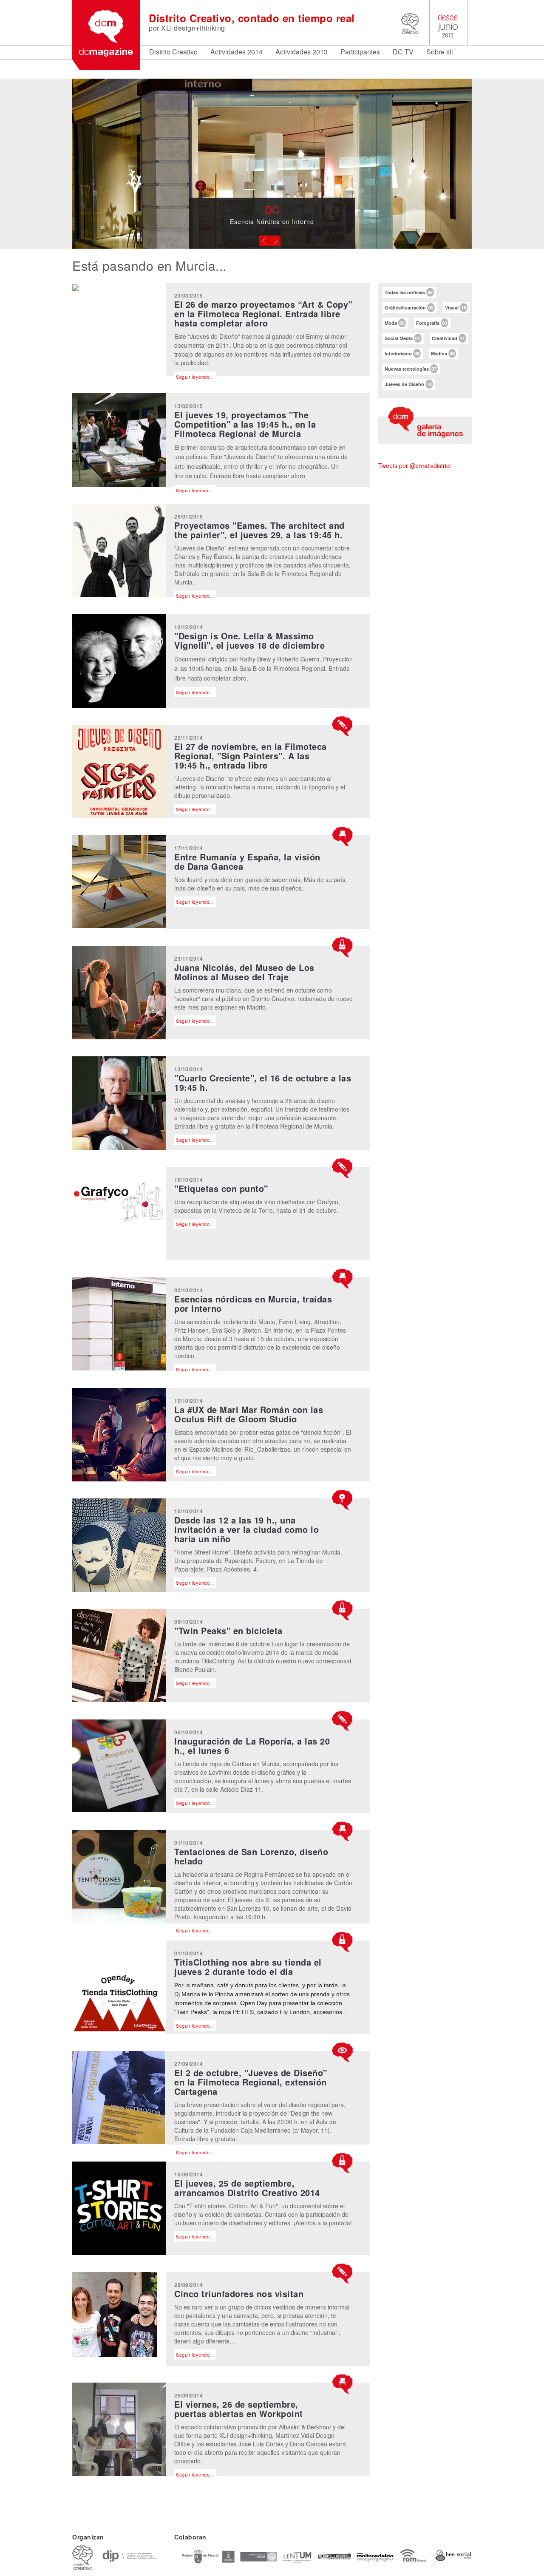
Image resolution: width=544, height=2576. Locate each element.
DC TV (403, 52)
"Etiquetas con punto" (221, 1188)
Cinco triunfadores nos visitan (239, 2294)
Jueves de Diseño (408, 384)
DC (272, 209)
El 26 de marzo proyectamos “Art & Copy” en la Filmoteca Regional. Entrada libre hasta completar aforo (263, 313)
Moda (395, 323)
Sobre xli (440, 52)
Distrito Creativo (173, 52)
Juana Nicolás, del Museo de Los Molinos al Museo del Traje (244, 972)
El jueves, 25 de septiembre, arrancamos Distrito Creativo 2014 (247, 2188)
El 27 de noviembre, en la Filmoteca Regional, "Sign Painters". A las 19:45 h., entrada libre (251, 756)
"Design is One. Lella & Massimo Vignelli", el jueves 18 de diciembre (249, 640)
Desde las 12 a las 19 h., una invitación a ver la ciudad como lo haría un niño (246, 1529)
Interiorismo (402, 353)
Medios (443, 353)
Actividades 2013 (302, 52)
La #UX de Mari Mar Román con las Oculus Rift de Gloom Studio (249, 1414)
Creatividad (448, 338)
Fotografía (432, 323)
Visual (456, 308)
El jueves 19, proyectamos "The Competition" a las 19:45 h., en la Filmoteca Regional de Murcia (245, 424)
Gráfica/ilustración (409, 308)
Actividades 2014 (237, 52)
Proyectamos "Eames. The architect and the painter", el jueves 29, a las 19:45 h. (259, 530)
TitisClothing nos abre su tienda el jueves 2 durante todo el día (248, 1967)
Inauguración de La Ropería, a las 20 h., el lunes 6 (252, 1746)
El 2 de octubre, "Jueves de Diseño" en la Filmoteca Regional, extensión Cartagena (251, 2082)
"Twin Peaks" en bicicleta (228, 1630)
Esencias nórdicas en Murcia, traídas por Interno (253, 1304)
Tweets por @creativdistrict (415, 465)
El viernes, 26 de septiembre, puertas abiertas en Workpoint (239, 2409)
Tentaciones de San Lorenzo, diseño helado (251, 1856)
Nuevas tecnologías (411, 369)
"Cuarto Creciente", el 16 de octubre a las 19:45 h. (263, 1082)
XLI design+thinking (193, 28)
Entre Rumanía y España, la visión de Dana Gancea (247, 861)
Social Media (402, 338)
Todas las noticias (409, 292)
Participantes (360, 52)
